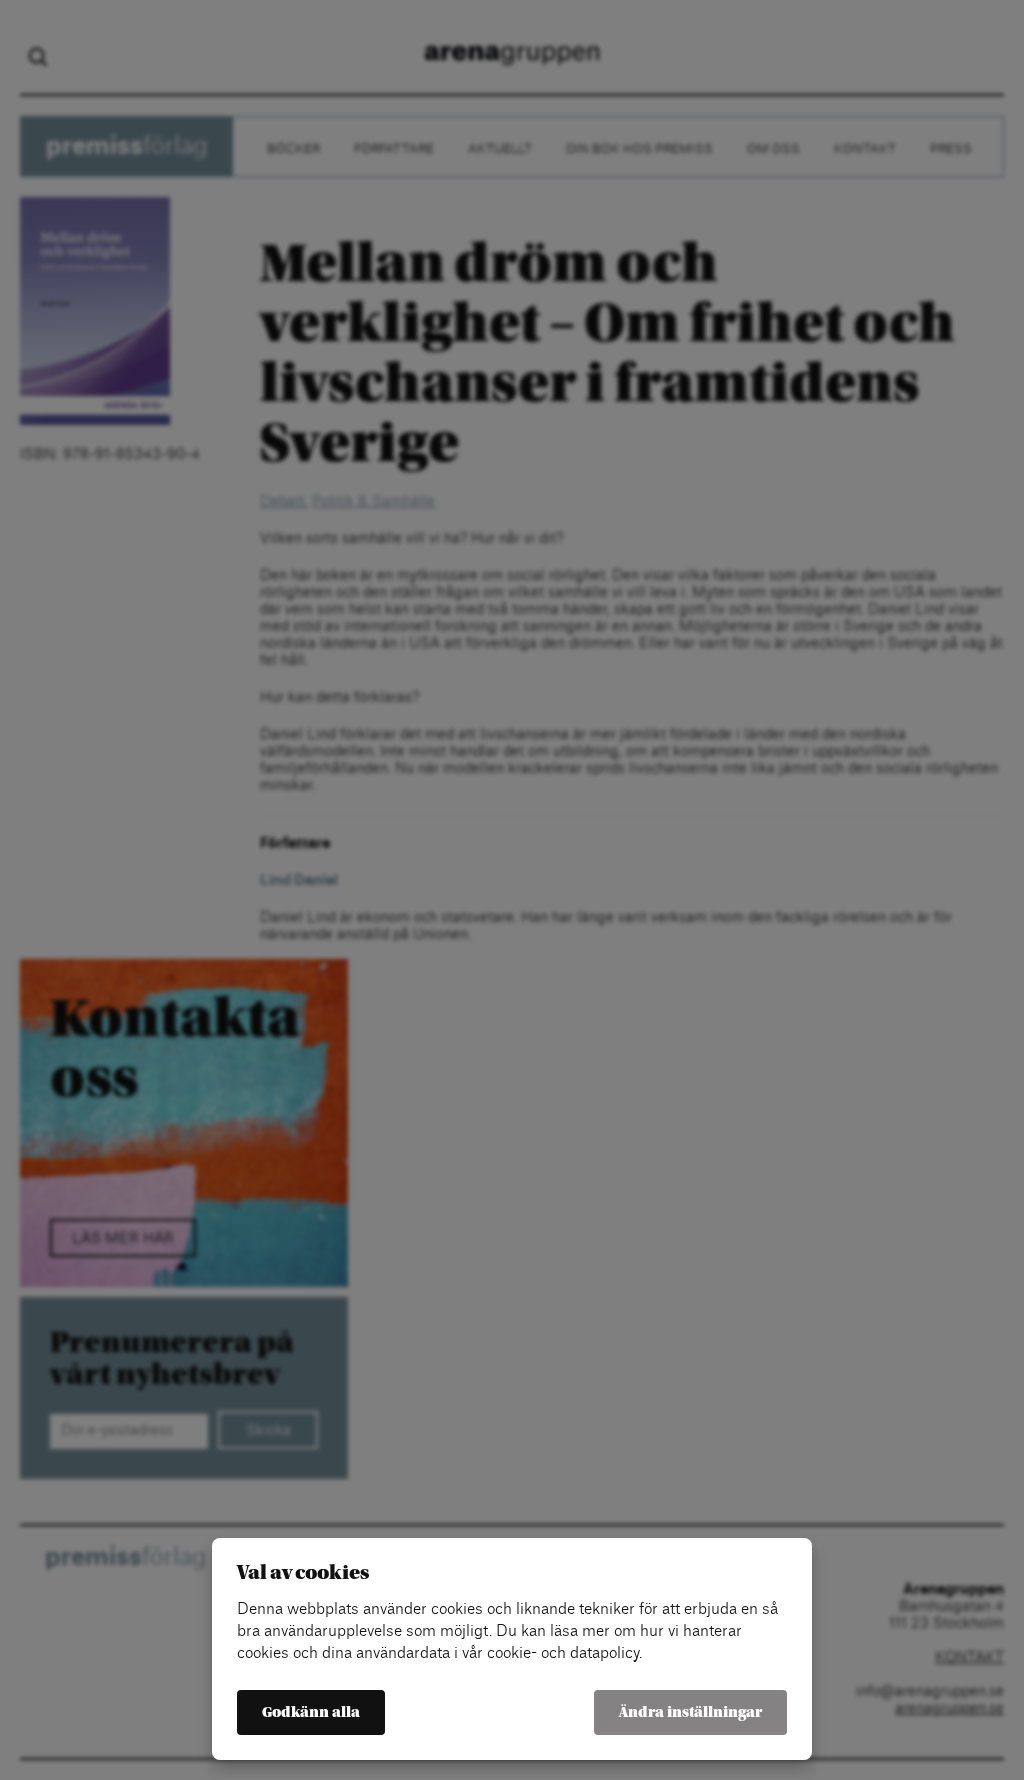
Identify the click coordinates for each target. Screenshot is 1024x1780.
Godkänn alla (311, 1712)
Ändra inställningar (690, 1712)
